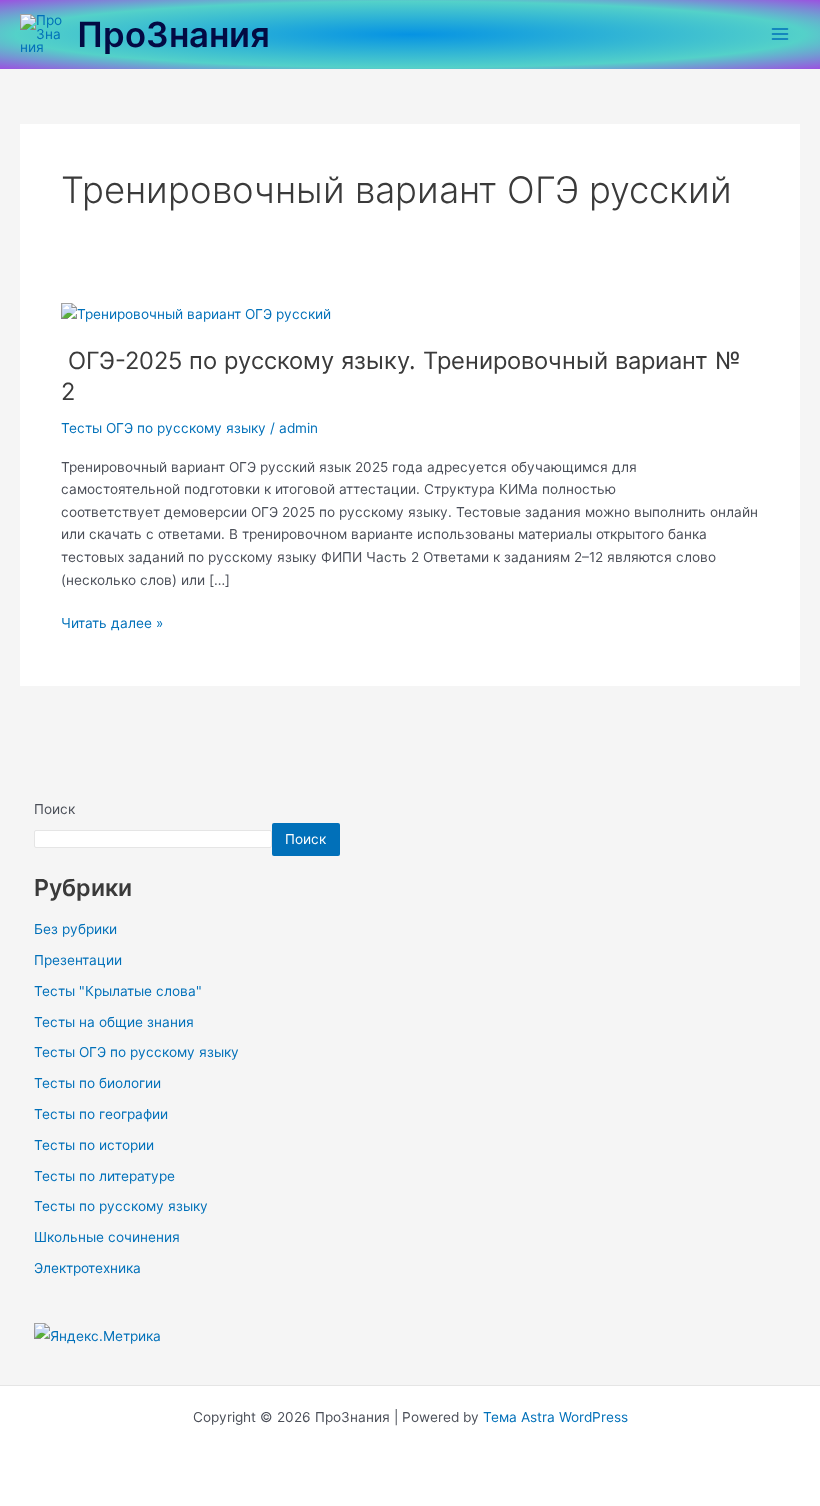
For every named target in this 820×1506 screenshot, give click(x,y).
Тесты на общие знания (114, 1022)
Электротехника (87, 1268)
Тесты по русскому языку (121, 1206)
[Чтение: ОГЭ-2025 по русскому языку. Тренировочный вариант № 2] (196, 313)
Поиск (54, 809)
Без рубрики (75, 929)
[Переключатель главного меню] (780, 34)
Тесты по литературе (104, 1176)
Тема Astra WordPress (555, 1417)
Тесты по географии (101, 1114)
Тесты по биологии (97, 1083)
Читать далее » (112, 621)
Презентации (78, 960)
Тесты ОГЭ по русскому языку (163, 428)
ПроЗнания (173, 34)
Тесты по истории (94, 1145)
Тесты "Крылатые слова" (118, 991)
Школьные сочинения (107, 1237)
